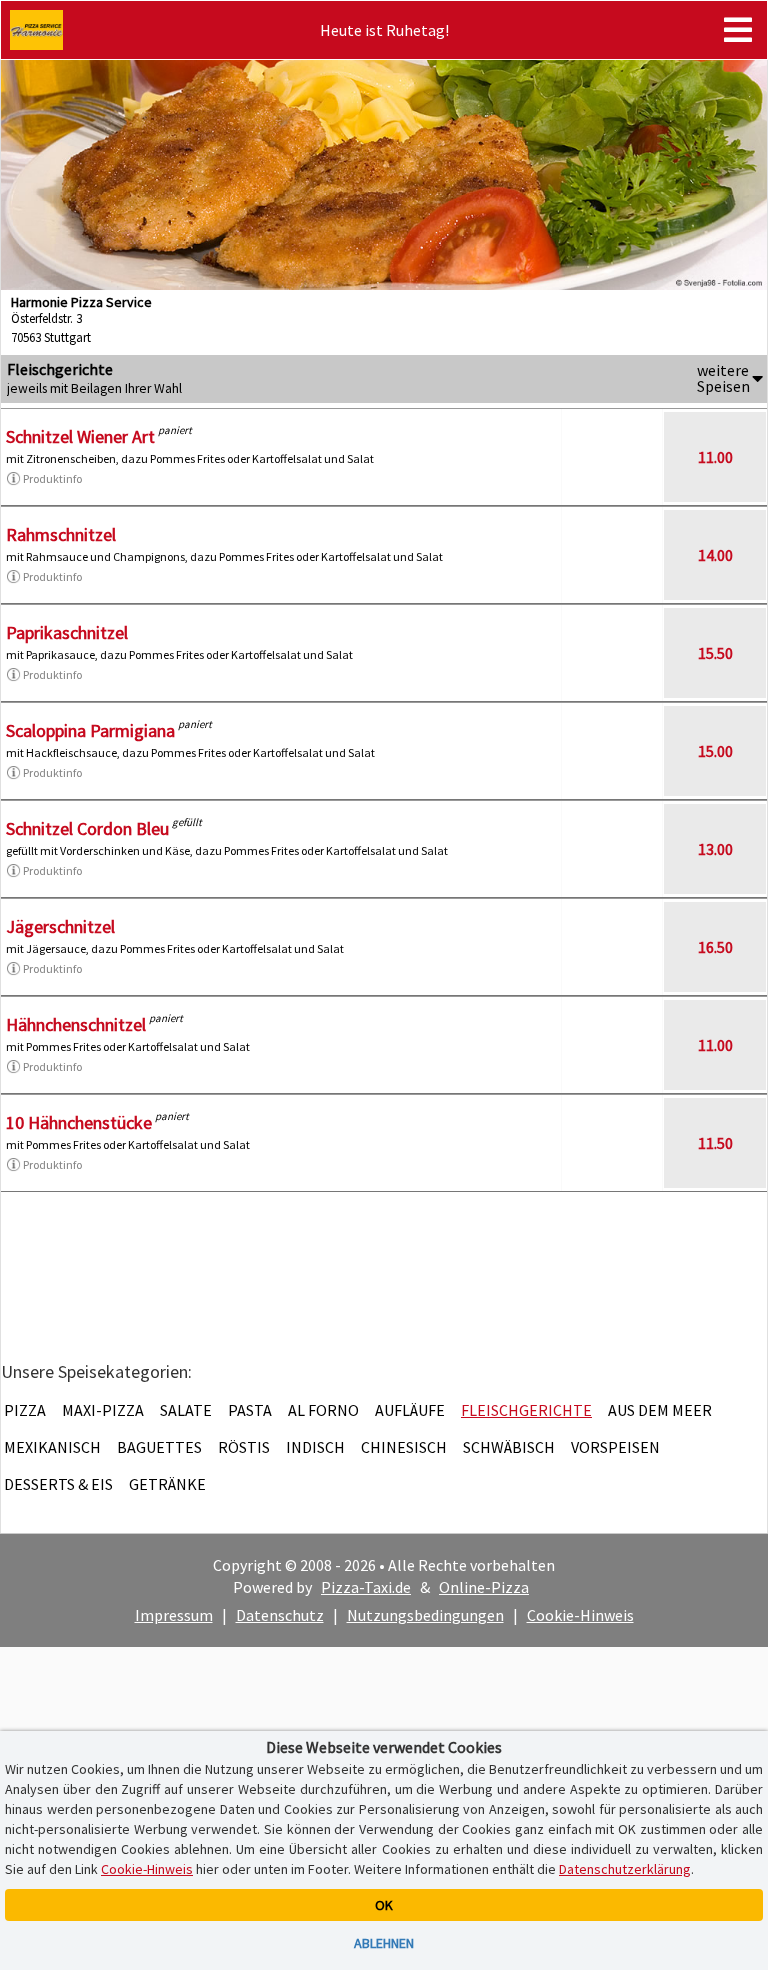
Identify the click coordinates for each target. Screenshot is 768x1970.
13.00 (715, 849)
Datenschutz (280, 1615)
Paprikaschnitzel (67, 632)
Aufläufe (410, 1410)
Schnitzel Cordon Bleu (87, 828)
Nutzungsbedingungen (425, 1615)
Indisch (315, 1447)
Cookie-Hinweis (580, 1615)
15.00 (715, 751)
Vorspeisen (615, 1447)
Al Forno (323, 1410)
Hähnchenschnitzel (76, 1024)
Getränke (167, 1484)
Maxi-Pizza (103, 1410)
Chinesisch (404, 1447)
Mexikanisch (52, 1447)
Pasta (250, 1410)
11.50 (715, 1143)
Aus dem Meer (660, 1410)
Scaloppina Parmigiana (90, 730)
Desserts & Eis (58, 1484)
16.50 (715, 947)
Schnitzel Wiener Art (80, 436)
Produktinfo (52, 478)
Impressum (174, 1615)
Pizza (25, 1410)
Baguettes (159, 1447)
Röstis (244, 1447)
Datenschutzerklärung (625, 1869)
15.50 (715, 653)
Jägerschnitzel (60, 926)
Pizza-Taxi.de (366, 1587)
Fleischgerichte (526, 1410)
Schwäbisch (509, 1447)
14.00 (715, 555)
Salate (186, 1410)
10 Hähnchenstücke (79, 1122)
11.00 (715, 457)
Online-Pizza (484, 1587)
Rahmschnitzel (61, 534)
